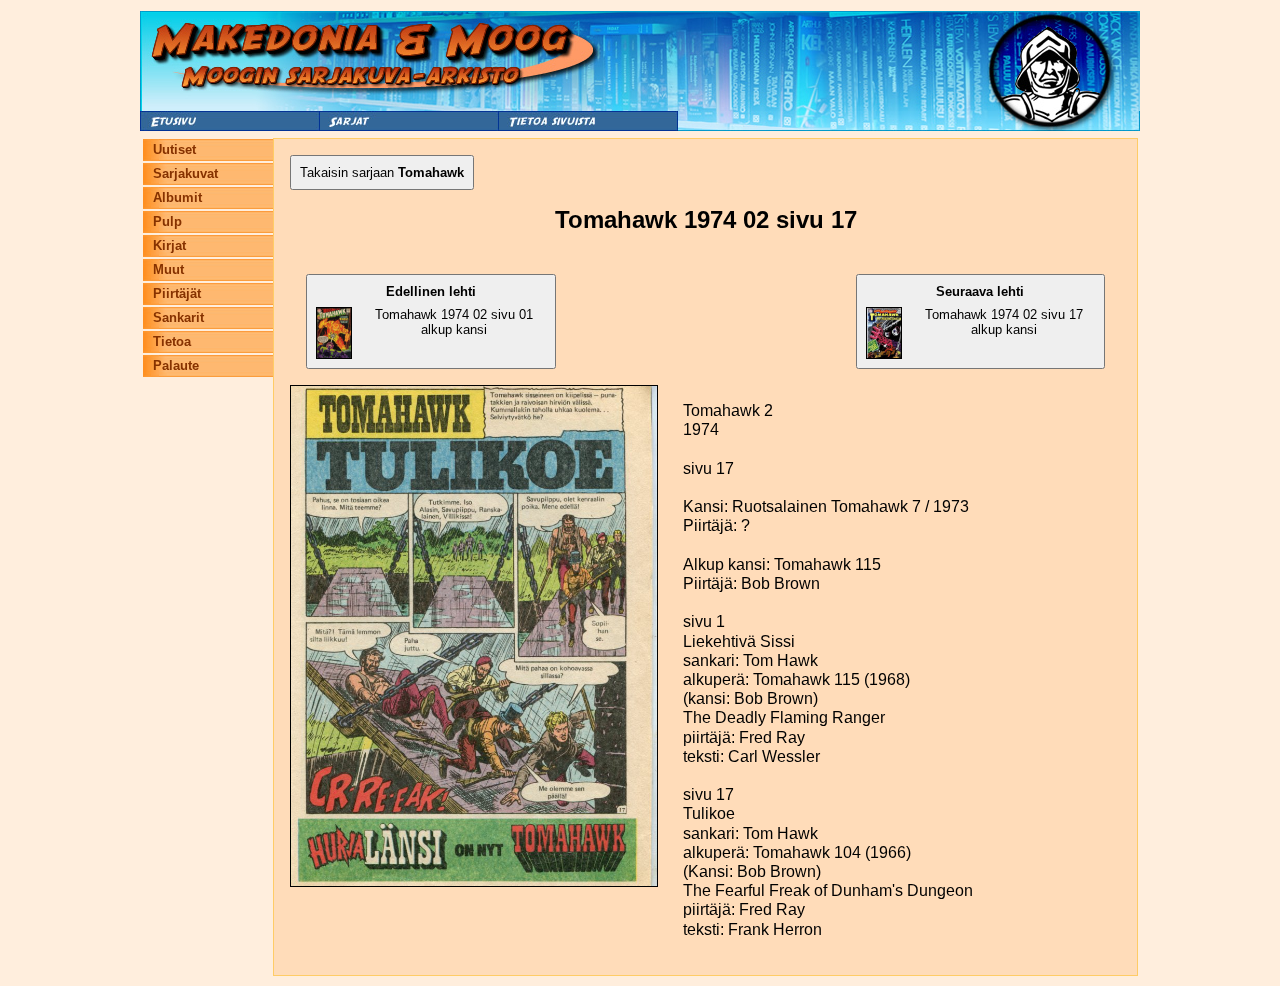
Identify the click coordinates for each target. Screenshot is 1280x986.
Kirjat (169, 245)
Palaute (176, 365)
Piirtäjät (177, 293)
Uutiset (174, 149)
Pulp (167, 221)
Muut (168, 269)
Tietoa (172, 341)
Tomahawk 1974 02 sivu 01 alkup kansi (454, 310)
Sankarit (178, 317)
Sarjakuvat (185, 173)
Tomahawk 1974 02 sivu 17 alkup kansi (1004, 310)
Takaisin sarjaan (382, 172)
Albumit (177, 197)
